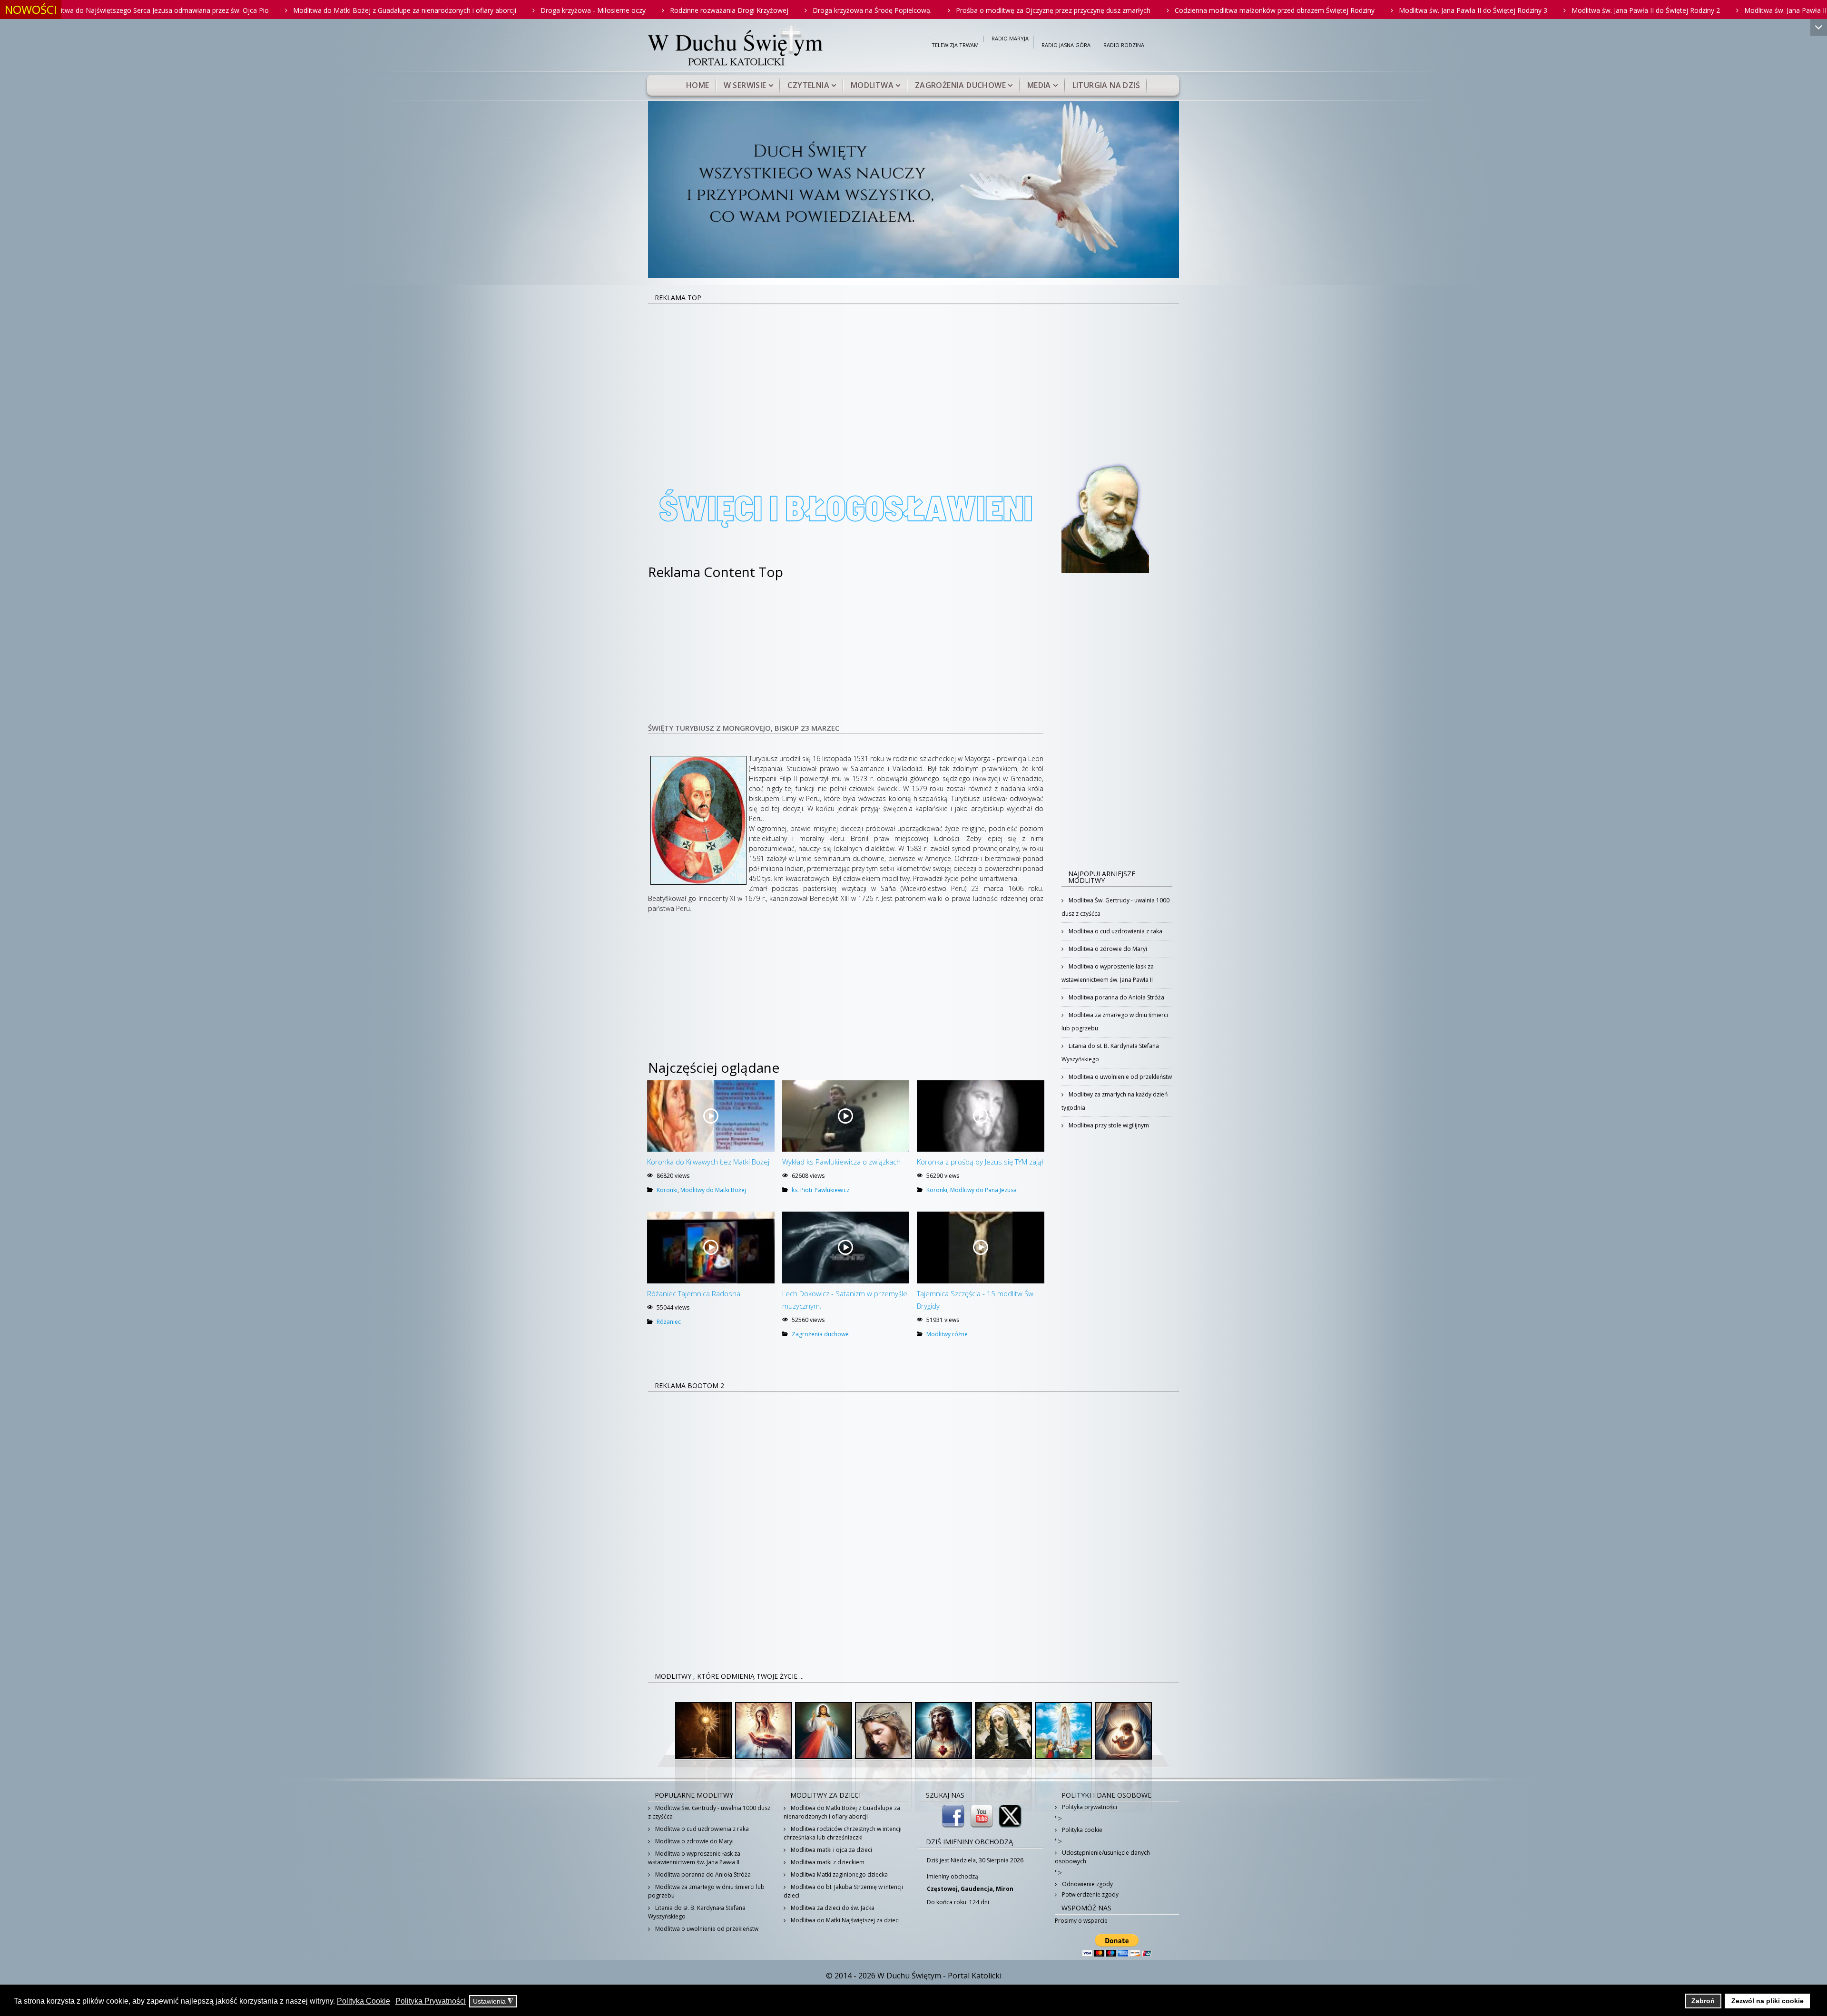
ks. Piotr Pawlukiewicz (820, 1190)
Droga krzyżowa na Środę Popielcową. (648, 10)
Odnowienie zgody (1087, 1884)
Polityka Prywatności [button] (431, 2001)
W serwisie (745, 85)
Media (1039, 85)
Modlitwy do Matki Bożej (713, 1190)
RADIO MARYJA (1010, 39)
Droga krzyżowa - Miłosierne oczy (368, 10)
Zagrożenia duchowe (960, 85)
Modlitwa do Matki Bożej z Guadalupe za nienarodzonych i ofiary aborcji (180, 10)
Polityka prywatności (1089, 1807)
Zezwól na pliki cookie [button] (1768, 2001)
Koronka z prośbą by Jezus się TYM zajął (980, 1162)
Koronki (667, 1190)
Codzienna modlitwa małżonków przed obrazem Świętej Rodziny (1050, 10)
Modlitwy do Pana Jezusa (983, 1190)
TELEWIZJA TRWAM (955, 45)
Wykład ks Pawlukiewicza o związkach (841, 1162)
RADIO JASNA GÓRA (1066, 45)
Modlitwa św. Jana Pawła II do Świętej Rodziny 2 (1421, 10)
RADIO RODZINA (1124, 45)
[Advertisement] (913, 376)
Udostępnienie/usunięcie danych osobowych (1102, 1857)
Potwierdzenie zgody (1090, 1894)
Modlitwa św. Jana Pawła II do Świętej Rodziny (1591, 10)
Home (698, 85)
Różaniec (669, 1322)
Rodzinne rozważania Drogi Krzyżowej (505, 10)
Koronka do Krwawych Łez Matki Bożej (708, 1162)
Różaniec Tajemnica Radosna (694, 1293)
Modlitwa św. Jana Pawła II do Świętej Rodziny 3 (1248, 10)
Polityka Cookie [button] (363, 2001)
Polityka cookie (1081, 1830)
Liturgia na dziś (1106, 85)
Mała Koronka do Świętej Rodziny (1739, 10)
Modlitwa (872, 85)
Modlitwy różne (947, 1334)
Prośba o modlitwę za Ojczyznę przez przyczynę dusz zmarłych (829, 10)
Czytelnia (808, 85)
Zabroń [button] (1703, 2001)
